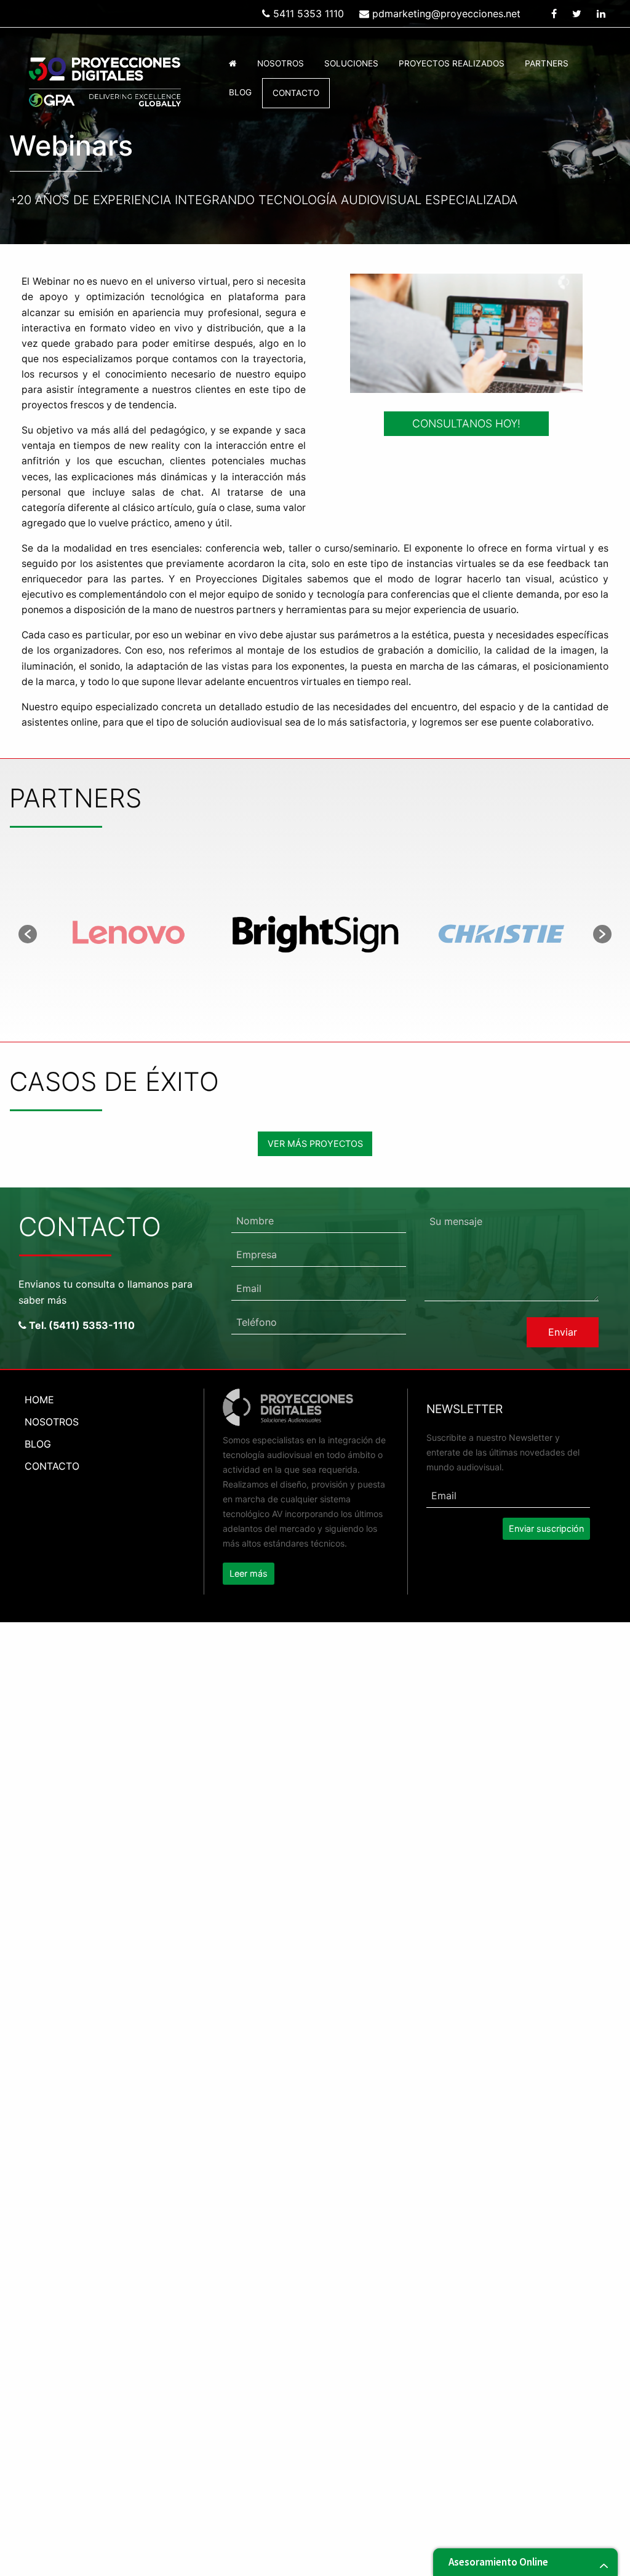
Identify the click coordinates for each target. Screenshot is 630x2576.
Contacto (296, 93)
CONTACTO (52, 1466)
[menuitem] (233, 64)
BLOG (38, 1444)
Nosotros (281, 63)
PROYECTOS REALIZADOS (452, 63)
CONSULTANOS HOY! (466, 423)
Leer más (249, 1573)
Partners (547, 63)
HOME (39, 1400)
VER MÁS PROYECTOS (315, 1143)
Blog (240, 92)
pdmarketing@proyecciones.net (445, 14)
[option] (130, 934)
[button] (28, 934)
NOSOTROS (52, 1422)
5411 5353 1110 (307, 14)
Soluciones (351, 63)
